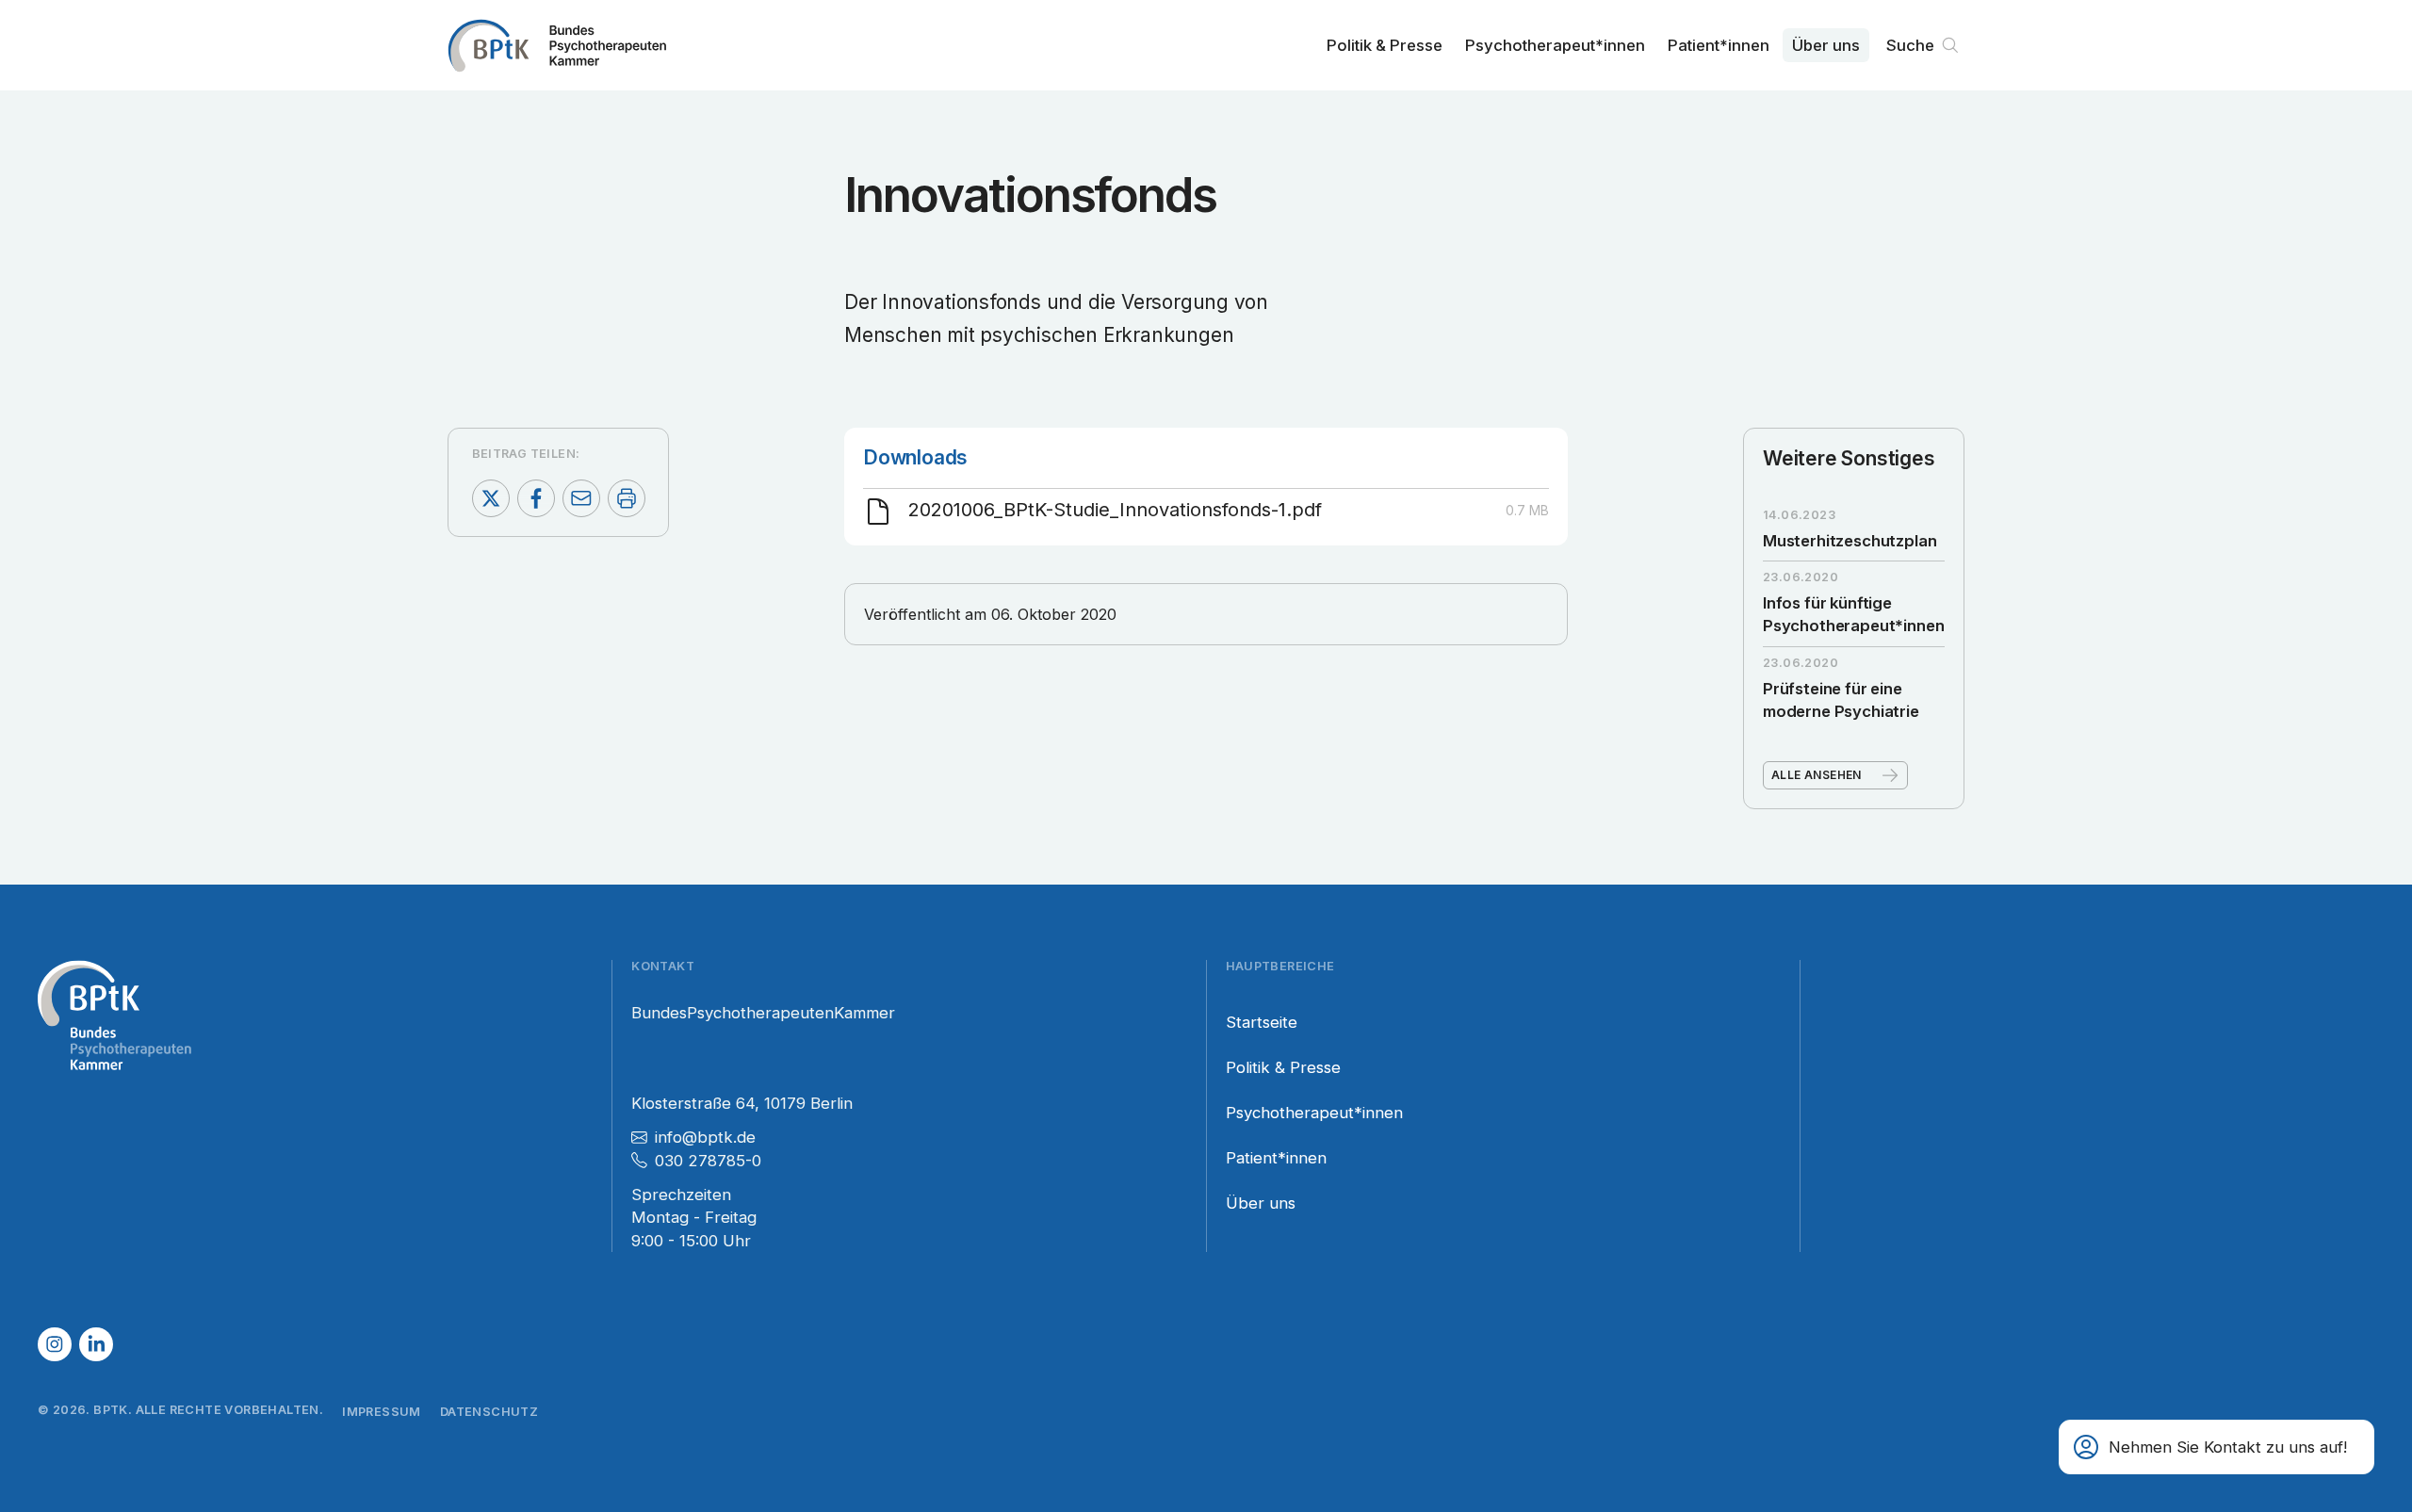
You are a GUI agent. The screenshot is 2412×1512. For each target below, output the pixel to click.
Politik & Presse (1385, 45)
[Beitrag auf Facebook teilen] (536, 498)
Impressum (382, 1412)
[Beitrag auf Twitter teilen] (491, 498)
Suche (1910, 45)
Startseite (1262, 1022)
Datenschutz (489, 1412)
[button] (2216, 1447)
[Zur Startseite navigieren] (557, 45)
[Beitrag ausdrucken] (627, 498)
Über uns (1826, 45)
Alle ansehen (1817, 775)
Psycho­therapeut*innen (1555, 45)
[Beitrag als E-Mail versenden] (581, 498)
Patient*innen (1719, 45)
